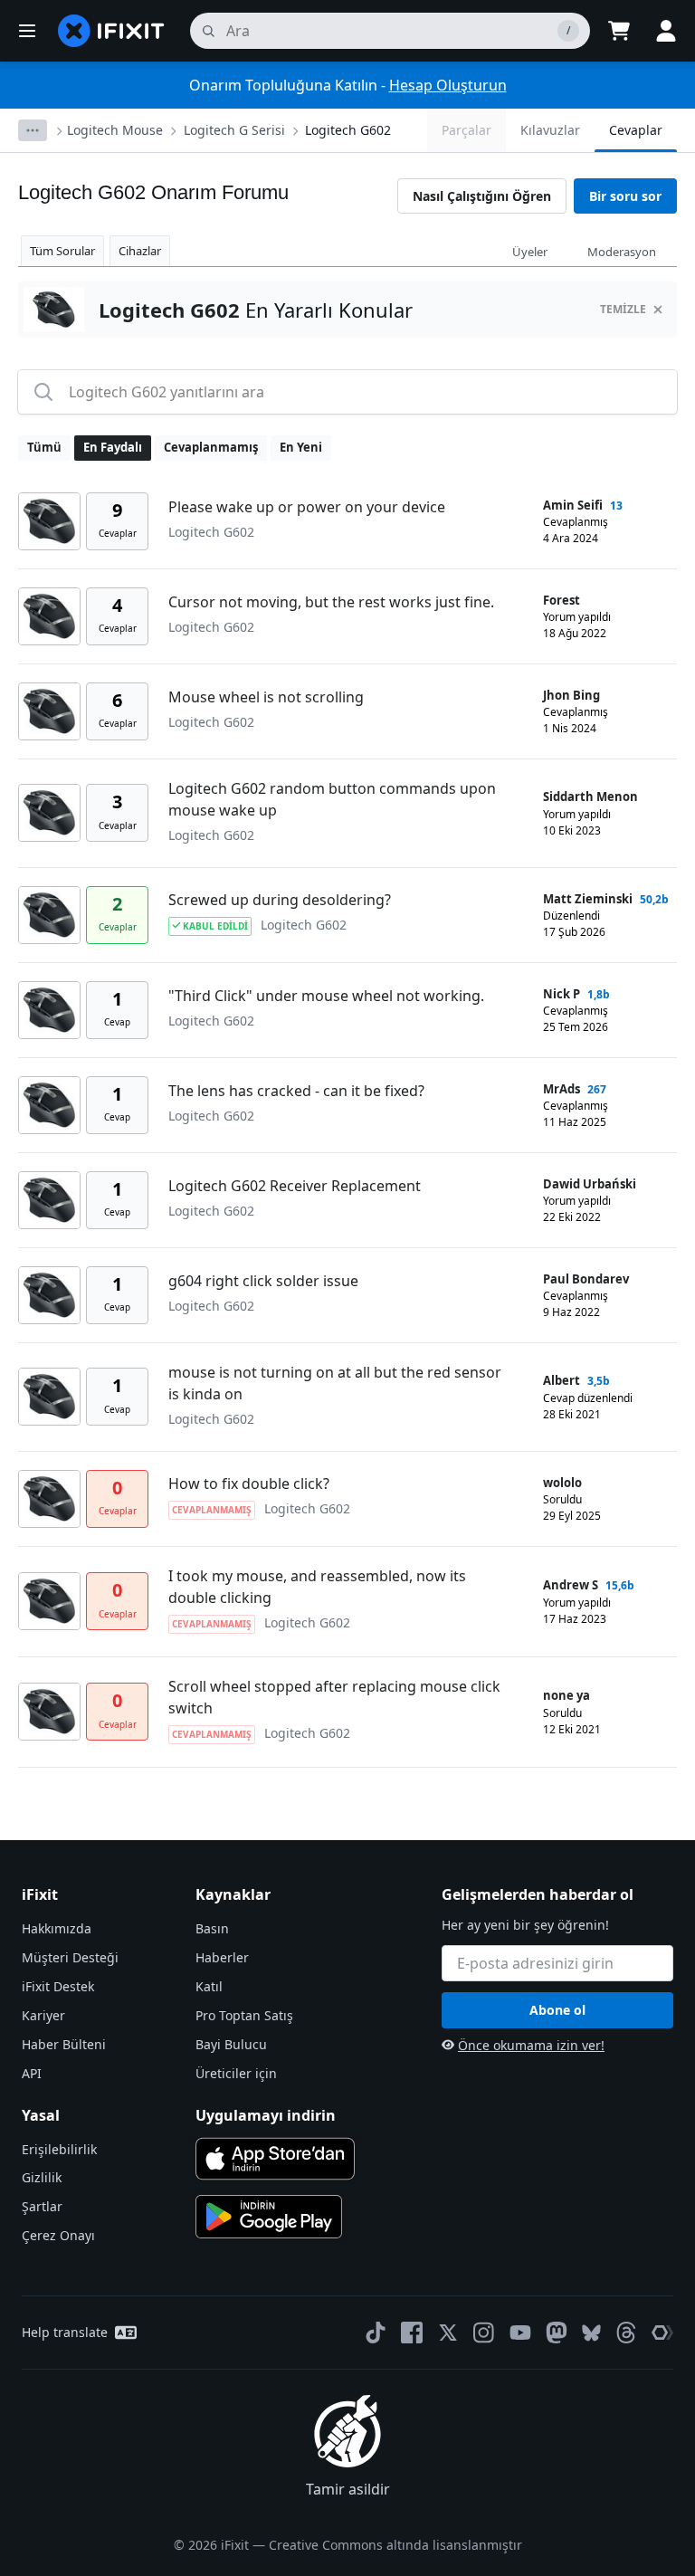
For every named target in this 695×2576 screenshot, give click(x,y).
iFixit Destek (58, 1986)
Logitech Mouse (115, 130)
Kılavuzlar (550, 130)
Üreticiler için (236, 2073)
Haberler (222, 1957)
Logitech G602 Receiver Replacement (295, 1186)
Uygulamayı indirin (266, 2115)
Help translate (65, 2332)
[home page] (111, 31)
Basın (212, 1928)
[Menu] (27, 31)
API (32, 2073)
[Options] (33, 130)
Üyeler (530, 252)
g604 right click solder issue (263, 1281)
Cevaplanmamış (211, 447)
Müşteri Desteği (70, 1957)
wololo (562, 1483)
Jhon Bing (571, 695)
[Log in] (666, 31)
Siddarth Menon (590, 797)
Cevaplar (636, 130)
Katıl (209, 1986)
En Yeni (301, 447)
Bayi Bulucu (231, 2044)
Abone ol (557, 2010)
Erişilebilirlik (59, 2149)
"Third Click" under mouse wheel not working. (326, 996)
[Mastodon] (557, 2333)
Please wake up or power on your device (307, 507)
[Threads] (626, 2333)
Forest (562, 600)
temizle (623, 309)
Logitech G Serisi (234, 130)
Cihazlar (140, 251)
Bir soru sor (625, 196)
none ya (566, 1695)
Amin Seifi (573, 505)
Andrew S (571, 1585)
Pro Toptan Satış (244, 2015)
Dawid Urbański (590, 1184)
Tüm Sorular (62, 251)
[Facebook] (412, 2333)
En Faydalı (113, 447)
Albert (562, 1380)
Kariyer (43, 2015)
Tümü (44, 447)
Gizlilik (42, 2177)
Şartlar (42, 2206)
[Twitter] (448, 2333)
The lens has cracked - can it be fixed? (296, 1091)
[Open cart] (619, 31)
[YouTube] (520, 2333)
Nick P (562, 994)
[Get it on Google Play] (269, 2217)
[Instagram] (484, 2333)
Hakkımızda (57, 1928)
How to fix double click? (249, 1484)
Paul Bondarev (586, 1279)
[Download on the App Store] (275, 2159)
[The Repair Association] (662, 2333)
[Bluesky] (591, 2333)
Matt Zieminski (588, 899)
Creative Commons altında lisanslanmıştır (395, 2545)
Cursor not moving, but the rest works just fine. (331, 602)
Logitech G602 (348, 130)
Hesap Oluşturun (448, 85)
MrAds (562, 1089)
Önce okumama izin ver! (531, 2045)
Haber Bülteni (64, 2044)
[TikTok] (376, 2333)
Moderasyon (622, 252)
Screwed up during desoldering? (280, 900)
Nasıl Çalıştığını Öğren (482, 196)
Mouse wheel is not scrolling (266, 697)
